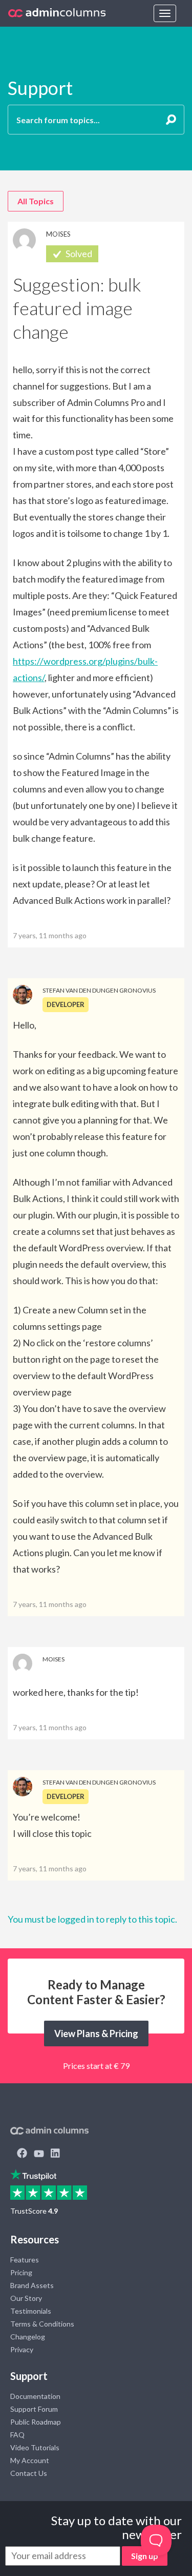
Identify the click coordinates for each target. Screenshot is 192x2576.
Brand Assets (32, 2285)
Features (25, 2260)
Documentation (35, 2396)
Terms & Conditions (42, 2324)
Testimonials (31, 2311)
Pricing (21, 2272)
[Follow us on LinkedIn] (55, 2154)
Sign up (145, 2556)
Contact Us (29, 2473)
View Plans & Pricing (96, 2033)
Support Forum (34, 2409)
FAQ (17, 2435)
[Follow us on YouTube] (39, 2154)
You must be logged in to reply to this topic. (92, 1919)
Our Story (26, 2298)
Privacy (22, 2349)
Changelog (28, 2337)
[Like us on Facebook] (22, 2154)
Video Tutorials (35, 2447)
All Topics (36, 201)
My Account (30, 2460)
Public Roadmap (36, 2422)
